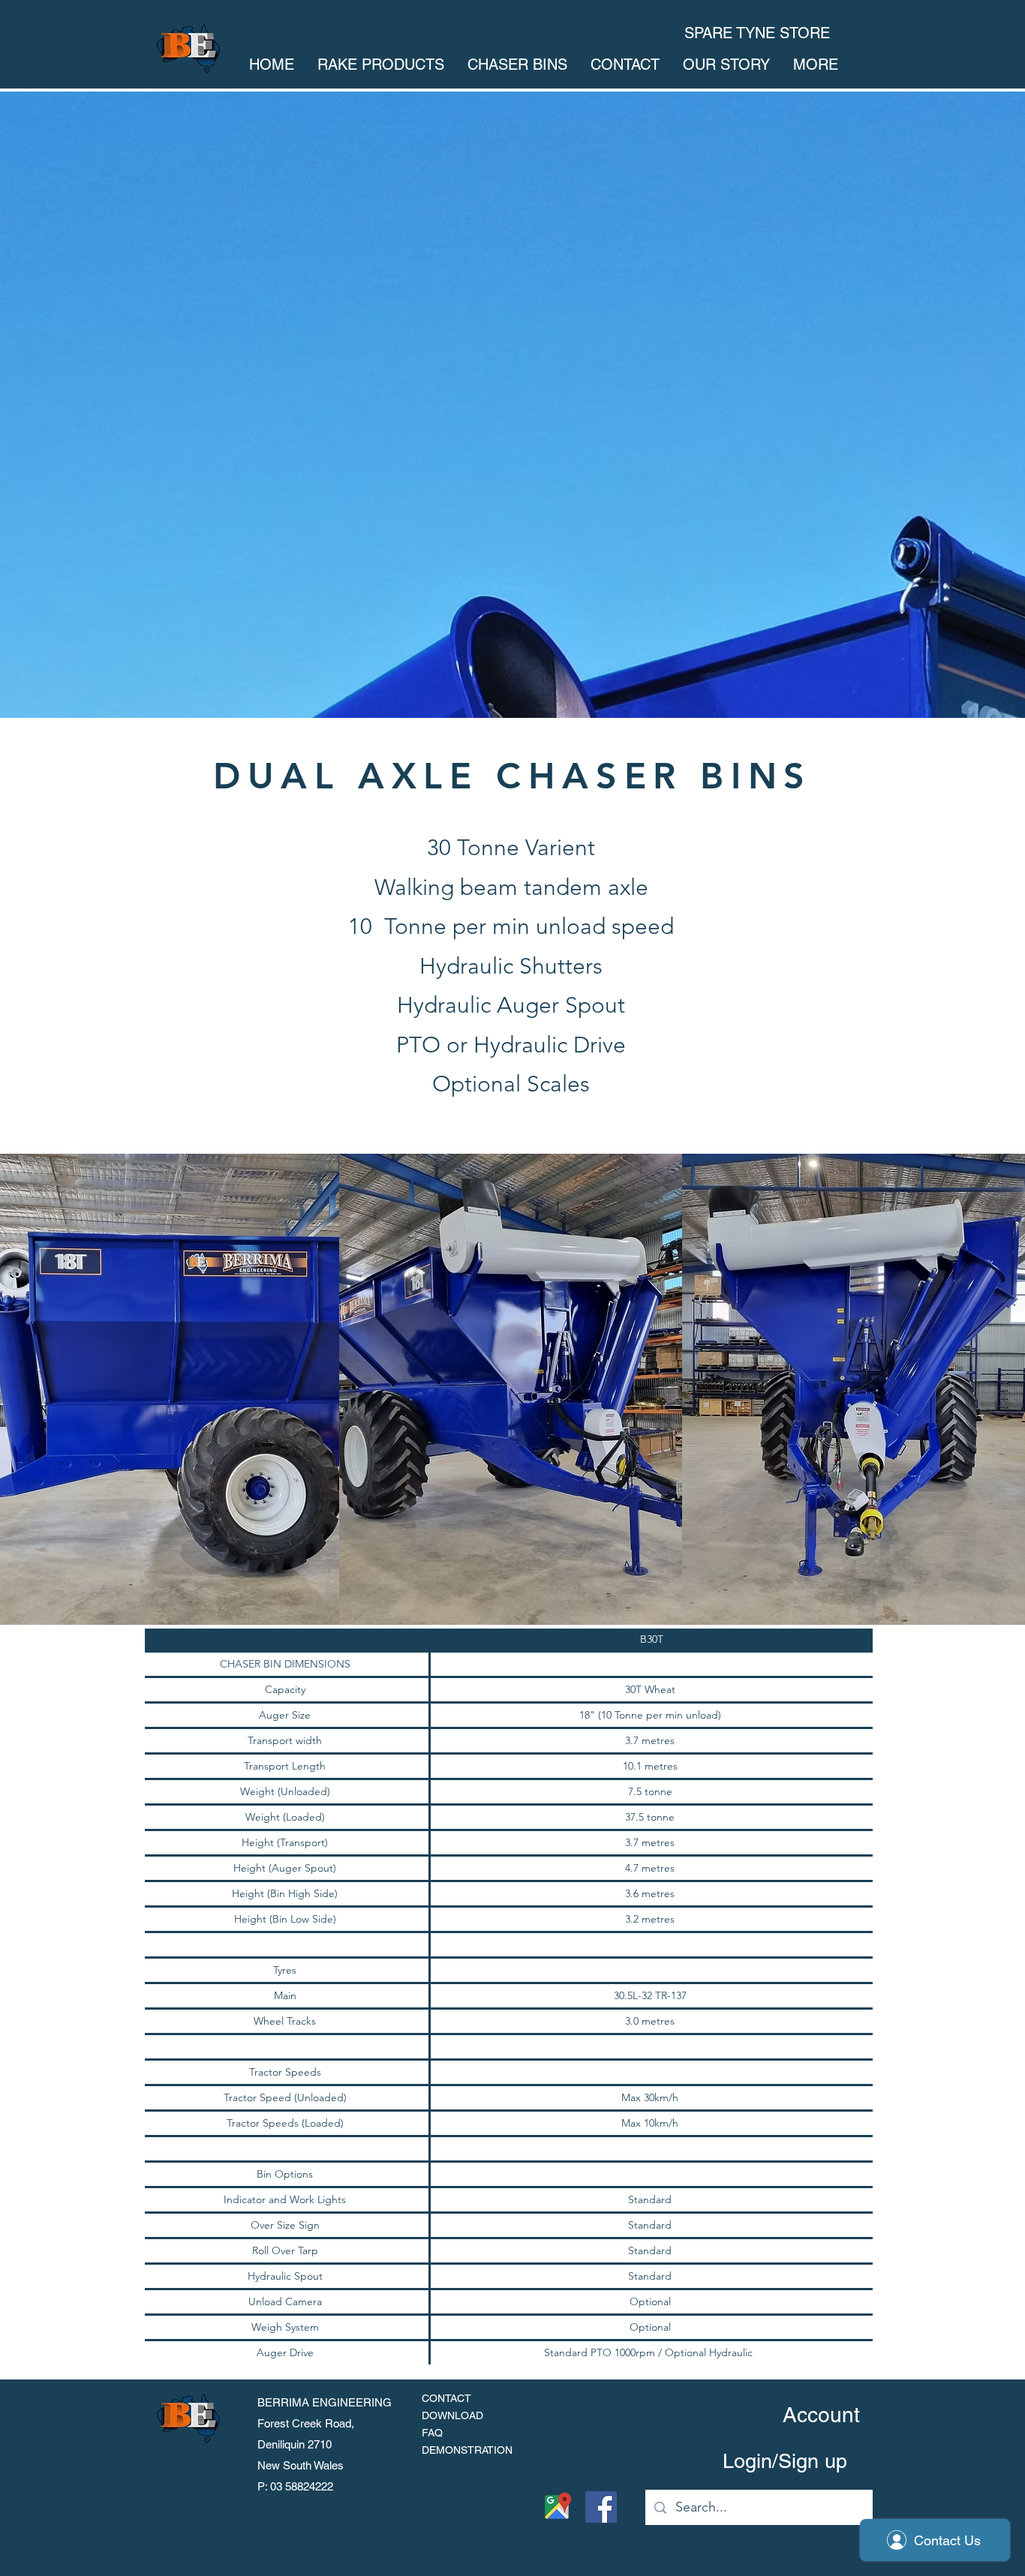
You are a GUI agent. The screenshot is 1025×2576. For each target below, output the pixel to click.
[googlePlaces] (557, 2507)
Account (821, 2415)
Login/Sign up (785, 2461)
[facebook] (601, 2507)
